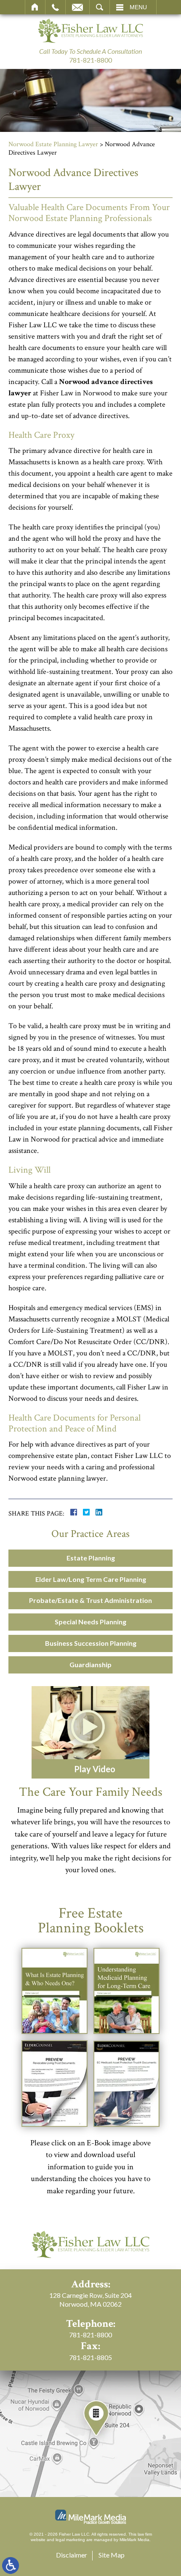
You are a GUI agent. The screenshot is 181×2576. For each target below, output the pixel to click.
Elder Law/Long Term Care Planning (91, 1579)
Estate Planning (91, 1558)
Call (55, 7)
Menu (138, 7)
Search (100, 7)
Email (77, 7)
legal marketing (70, 2540)
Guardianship (90, 1664)
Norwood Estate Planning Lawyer (53, 144)
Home (35, 7)
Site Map (112, 2555)
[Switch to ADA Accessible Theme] (11, 2565)
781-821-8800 (90, 60)
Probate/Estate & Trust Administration (90, 1600)
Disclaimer (72, 2555)
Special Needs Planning (90, 1622)
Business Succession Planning (91, 1643)
